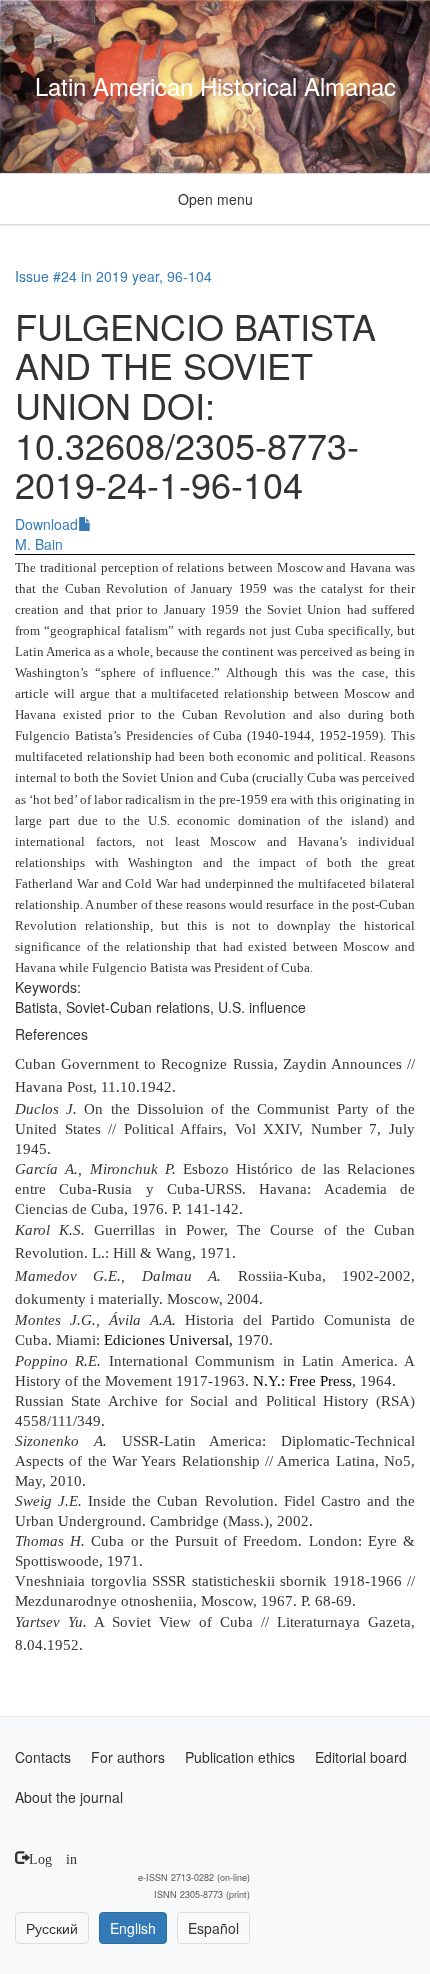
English (133, 1928)
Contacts (43, 1757)
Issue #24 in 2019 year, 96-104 (113, 276)
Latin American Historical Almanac (215, 86)
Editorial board (361, 1757)
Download (46, 524)
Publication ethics (240, 1757)
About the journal (69, 1797)
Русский (52, 1928)
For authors (128, 1757)
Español (213, 1928)
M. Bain (39, 544)
